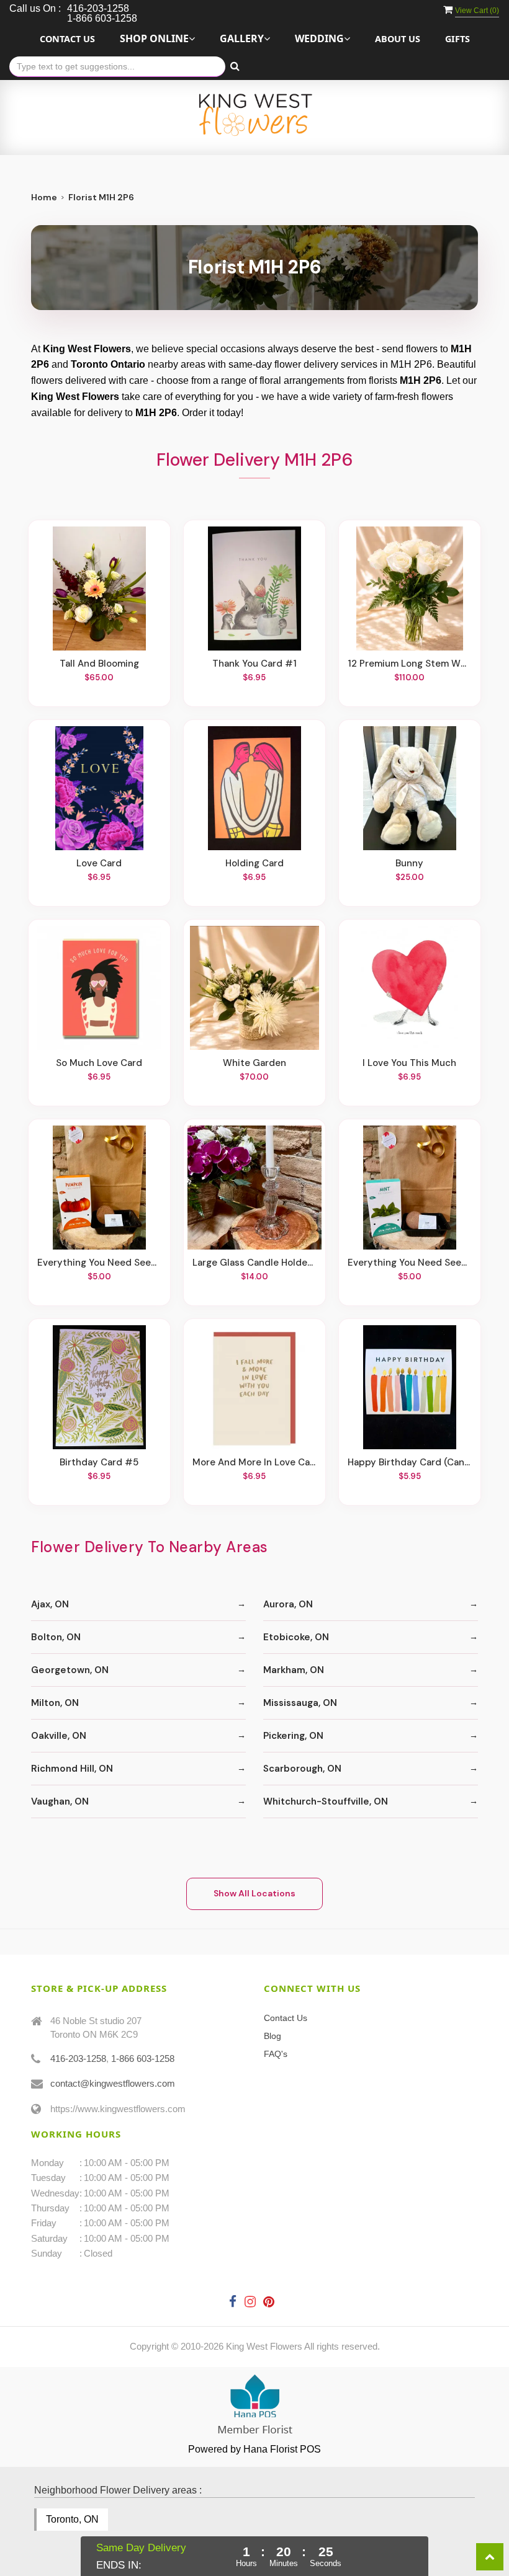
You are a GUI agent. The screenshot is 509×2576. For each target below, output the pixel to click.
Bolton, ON (56, 1637)
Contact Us (67, 39)
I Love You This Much (409, 1063)
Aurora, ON (288, 1604)
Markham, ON (294, 1670)
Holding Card (254, 863)
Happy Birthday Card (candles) (410, 1462)
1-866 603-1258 (143, 2059)
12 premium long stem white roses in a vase (410, 664)
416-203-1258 (78, 2059)
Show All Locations (254, 1893)
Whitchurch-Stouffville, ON (326, 1801)
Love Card (99, 863)
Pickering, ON (293, 1736)
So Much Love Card (99, 1063)
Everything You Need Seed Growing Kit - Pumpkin (99, 1263)
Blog (273, 2036)
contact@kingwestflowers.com (113, 2083)
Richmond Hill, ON (72, 1769)
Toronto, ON (72, 2519)
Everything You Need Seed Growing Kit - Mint (410, 1263)
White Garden (254, 1063)
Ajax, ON (50, 1604)
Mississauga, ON (300, 1703)
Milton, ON (55, 1703)
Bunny (409, 863)
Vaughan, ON (60, 1801)
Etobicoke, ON (296, 1637)
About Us (398, 39)
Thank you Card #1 (254, 664)
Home (44, 197)
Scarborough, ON (302, 1769)
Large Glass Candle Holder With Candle (254, 1263)
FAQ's (276, 2054)
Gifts (457, 39)
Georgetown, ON (70, 1670)
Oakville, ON (59, 1736)
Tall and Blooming (99, 664)
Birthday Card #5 (99, 1462)
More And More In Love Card (254, 1462)
